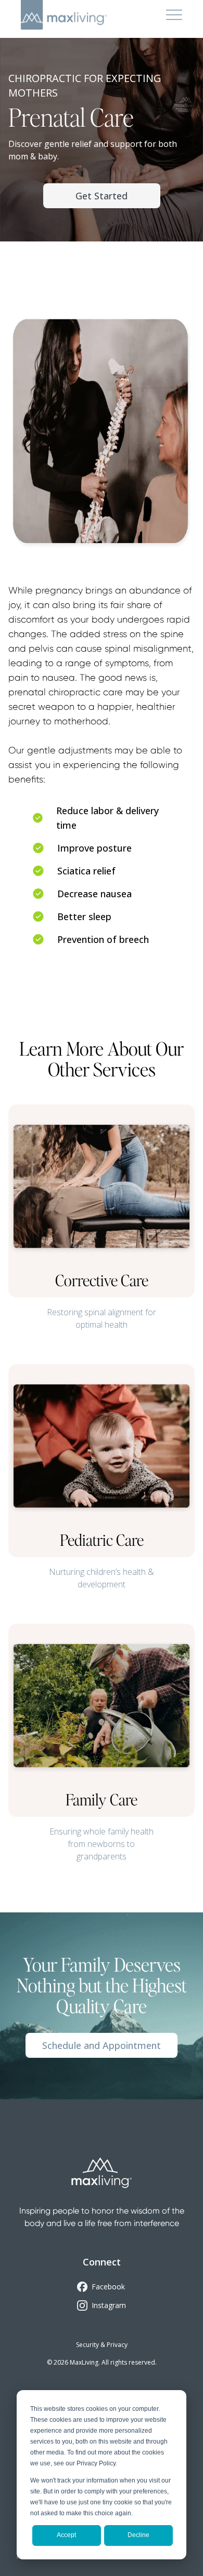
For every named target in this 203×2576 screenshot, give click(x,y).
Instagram (109, 2305)
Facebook (108, 2287)
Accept (66, 2535)
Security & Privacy (102, 2345)
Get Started (102, 196)
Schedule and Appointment (102, 2045)
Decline (138, 2535)
